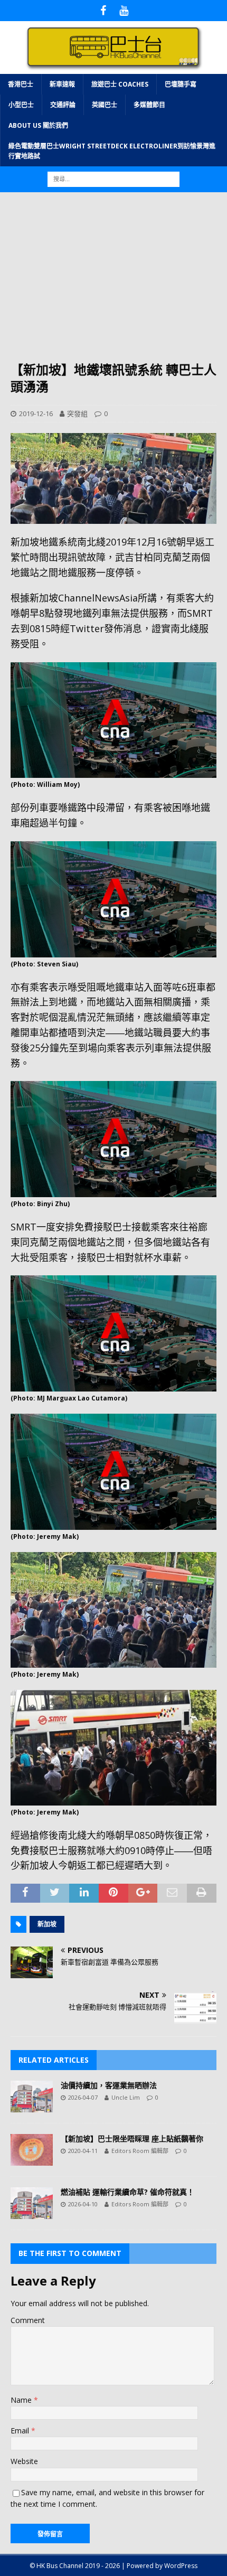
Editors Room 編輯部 (140, 2151)
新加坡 (47, 1924)
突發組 (77, 413)
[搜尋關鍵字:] (113, 179)
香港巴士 (21, 84)
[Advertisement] (113, 282)
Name (22, 2400)
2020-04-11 (83, 2151)
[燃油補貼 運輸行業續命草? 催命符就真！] (32, 2203)
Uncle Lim (126, 2097)
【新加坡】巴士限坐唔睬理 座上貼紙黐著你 (132, 2138)
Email (21, 2431)
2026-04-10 (83, 2204)
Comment (28, 2320)
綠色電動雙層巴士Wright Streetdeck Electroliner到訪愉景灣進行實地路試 (112, 151)
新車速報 (62, 84)
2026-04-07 (83, 2097)
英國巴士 (105, 105)
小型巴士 (21, 105)
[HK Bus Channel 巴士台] (113, 67)
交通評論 (63, 105)
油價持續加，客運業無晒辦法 (109, 2085)
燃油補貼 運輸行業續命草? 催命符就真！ (127, 2192)
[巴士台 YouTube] (124, 11)
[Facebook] (103, 11)
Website (24, 2461)
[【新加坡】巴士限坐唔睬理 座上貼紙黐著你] (32, 2150)
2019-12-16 (36, 413)
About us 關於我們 (38, 125)
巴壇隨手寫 (181, 84)
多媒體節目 (149, 105)
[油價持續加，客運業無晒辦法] (32, 2096)
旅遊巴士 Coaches (120, 84)
